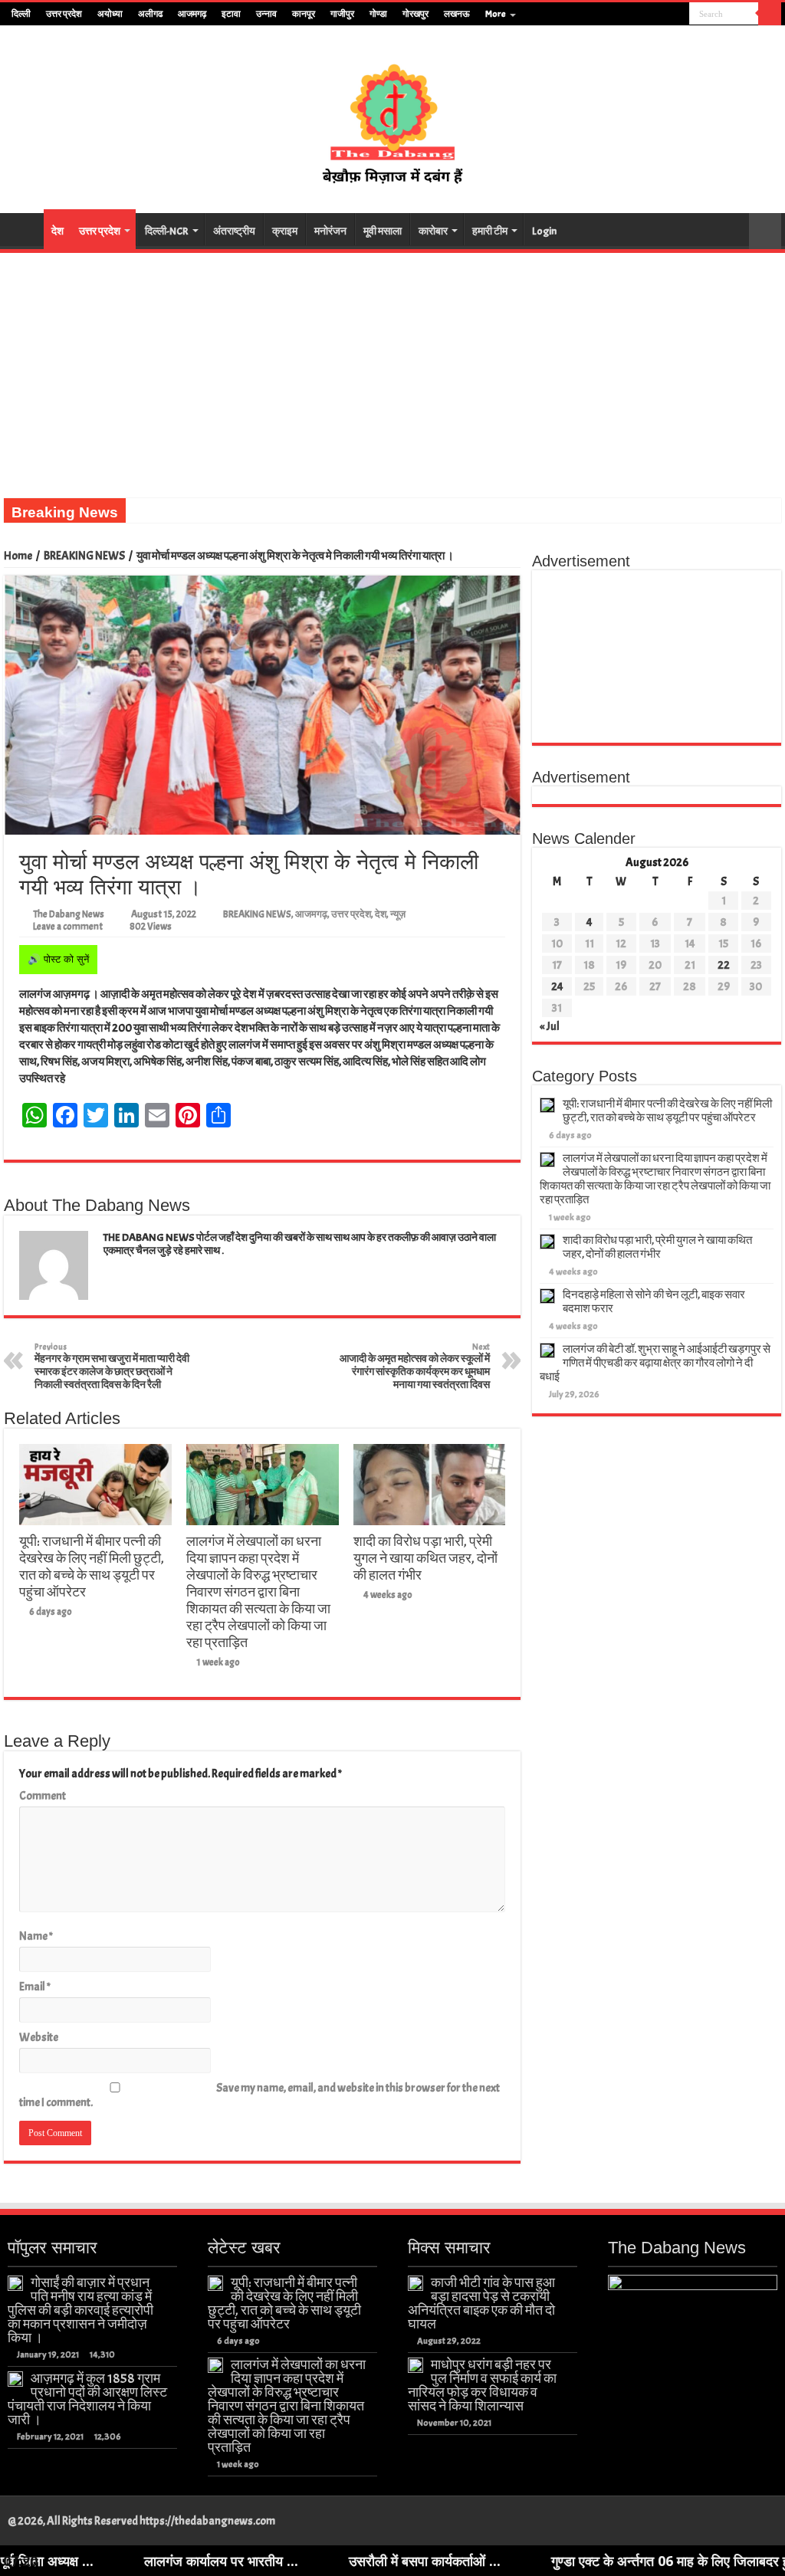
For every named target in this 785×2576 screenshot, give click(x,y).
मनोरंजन (330, 231)
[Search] (770, 14)
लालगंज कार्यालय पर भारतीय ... (135, 2561)
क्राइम (285, 231)
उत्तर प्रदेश (64, 14)
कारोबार (433, 231)
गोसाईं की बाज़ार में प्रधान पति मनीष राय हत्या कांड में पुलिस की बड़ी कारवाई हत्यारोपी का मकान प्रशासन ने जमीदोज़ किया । (80, 2310)
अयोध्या (110, 14)
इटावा (231, 14)
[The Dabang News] (392, 116)
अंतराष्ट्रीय (234, 231)
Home (18, 556)
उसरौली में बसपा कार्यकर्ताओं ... (338, 2561)
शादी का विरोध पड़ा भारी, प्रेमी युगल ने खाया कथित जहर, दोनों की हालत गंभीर (425, 1558)
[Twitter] (649, 15)
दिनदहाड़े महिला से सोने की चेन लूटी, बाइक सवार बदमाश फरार (654, 1302)
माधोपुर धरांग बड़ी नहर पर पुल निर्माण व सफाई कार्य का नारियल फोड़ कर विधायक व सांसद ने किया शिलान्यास (482, 2385)
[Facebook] (634, 15)
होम (24, 229)
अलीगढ (150, 14)
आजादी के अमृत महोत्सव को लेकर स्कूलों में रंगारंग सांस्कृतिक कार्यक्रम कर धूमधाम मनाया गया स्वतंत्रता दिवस (415, 1366)
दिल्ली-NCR (167, 231)
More (496, 14)
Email (35, 1987)
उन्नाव (266, 14)
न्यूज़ (398, 914)
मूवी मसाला (383, 231)
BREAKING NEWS (84, 556)
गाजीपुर (342, 14)
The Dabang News (69, 914)
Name (36, 1936)
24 (557, 987)
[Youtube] (663, 15)
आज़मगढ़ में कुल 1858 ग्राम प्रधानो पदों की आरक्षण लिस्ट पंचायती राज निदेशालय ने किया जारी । (87, 2399)
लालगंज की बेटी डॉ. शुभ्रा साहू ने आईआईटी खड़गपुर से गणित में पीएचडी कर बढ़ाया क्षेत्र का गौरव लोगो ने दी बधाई (655, 1363)
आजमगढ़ (192, 14)
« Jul (550, 1027)
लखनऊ (457, 14)
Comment (43, 1796)
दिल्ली (21, 14)
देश (57, 231)
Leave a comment (68, 927)
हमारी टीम (490, 231)
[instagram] (678, 15)
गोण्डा (378, 14)
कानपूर (304, 14)
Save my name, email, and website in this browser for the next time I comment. (259, 2095)
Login (544, 231)
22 (724, 965)
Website (39, 2038)
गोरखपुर (415, 14)
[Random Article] (765, 231)
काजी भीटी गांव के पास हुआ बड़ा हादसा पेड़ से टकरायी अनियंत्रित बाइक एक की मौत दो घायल (481, 2303)
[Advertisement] (392, 368)
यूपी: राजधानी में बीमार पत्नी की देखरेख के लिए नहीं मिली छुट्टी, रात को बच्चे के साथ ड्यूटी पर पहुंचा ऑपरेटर (92, 1567)
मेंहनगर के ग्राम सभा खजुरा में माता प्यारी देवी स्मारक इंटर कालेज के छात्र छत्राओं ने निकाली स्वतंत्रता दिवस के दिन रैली (112, 1366)
